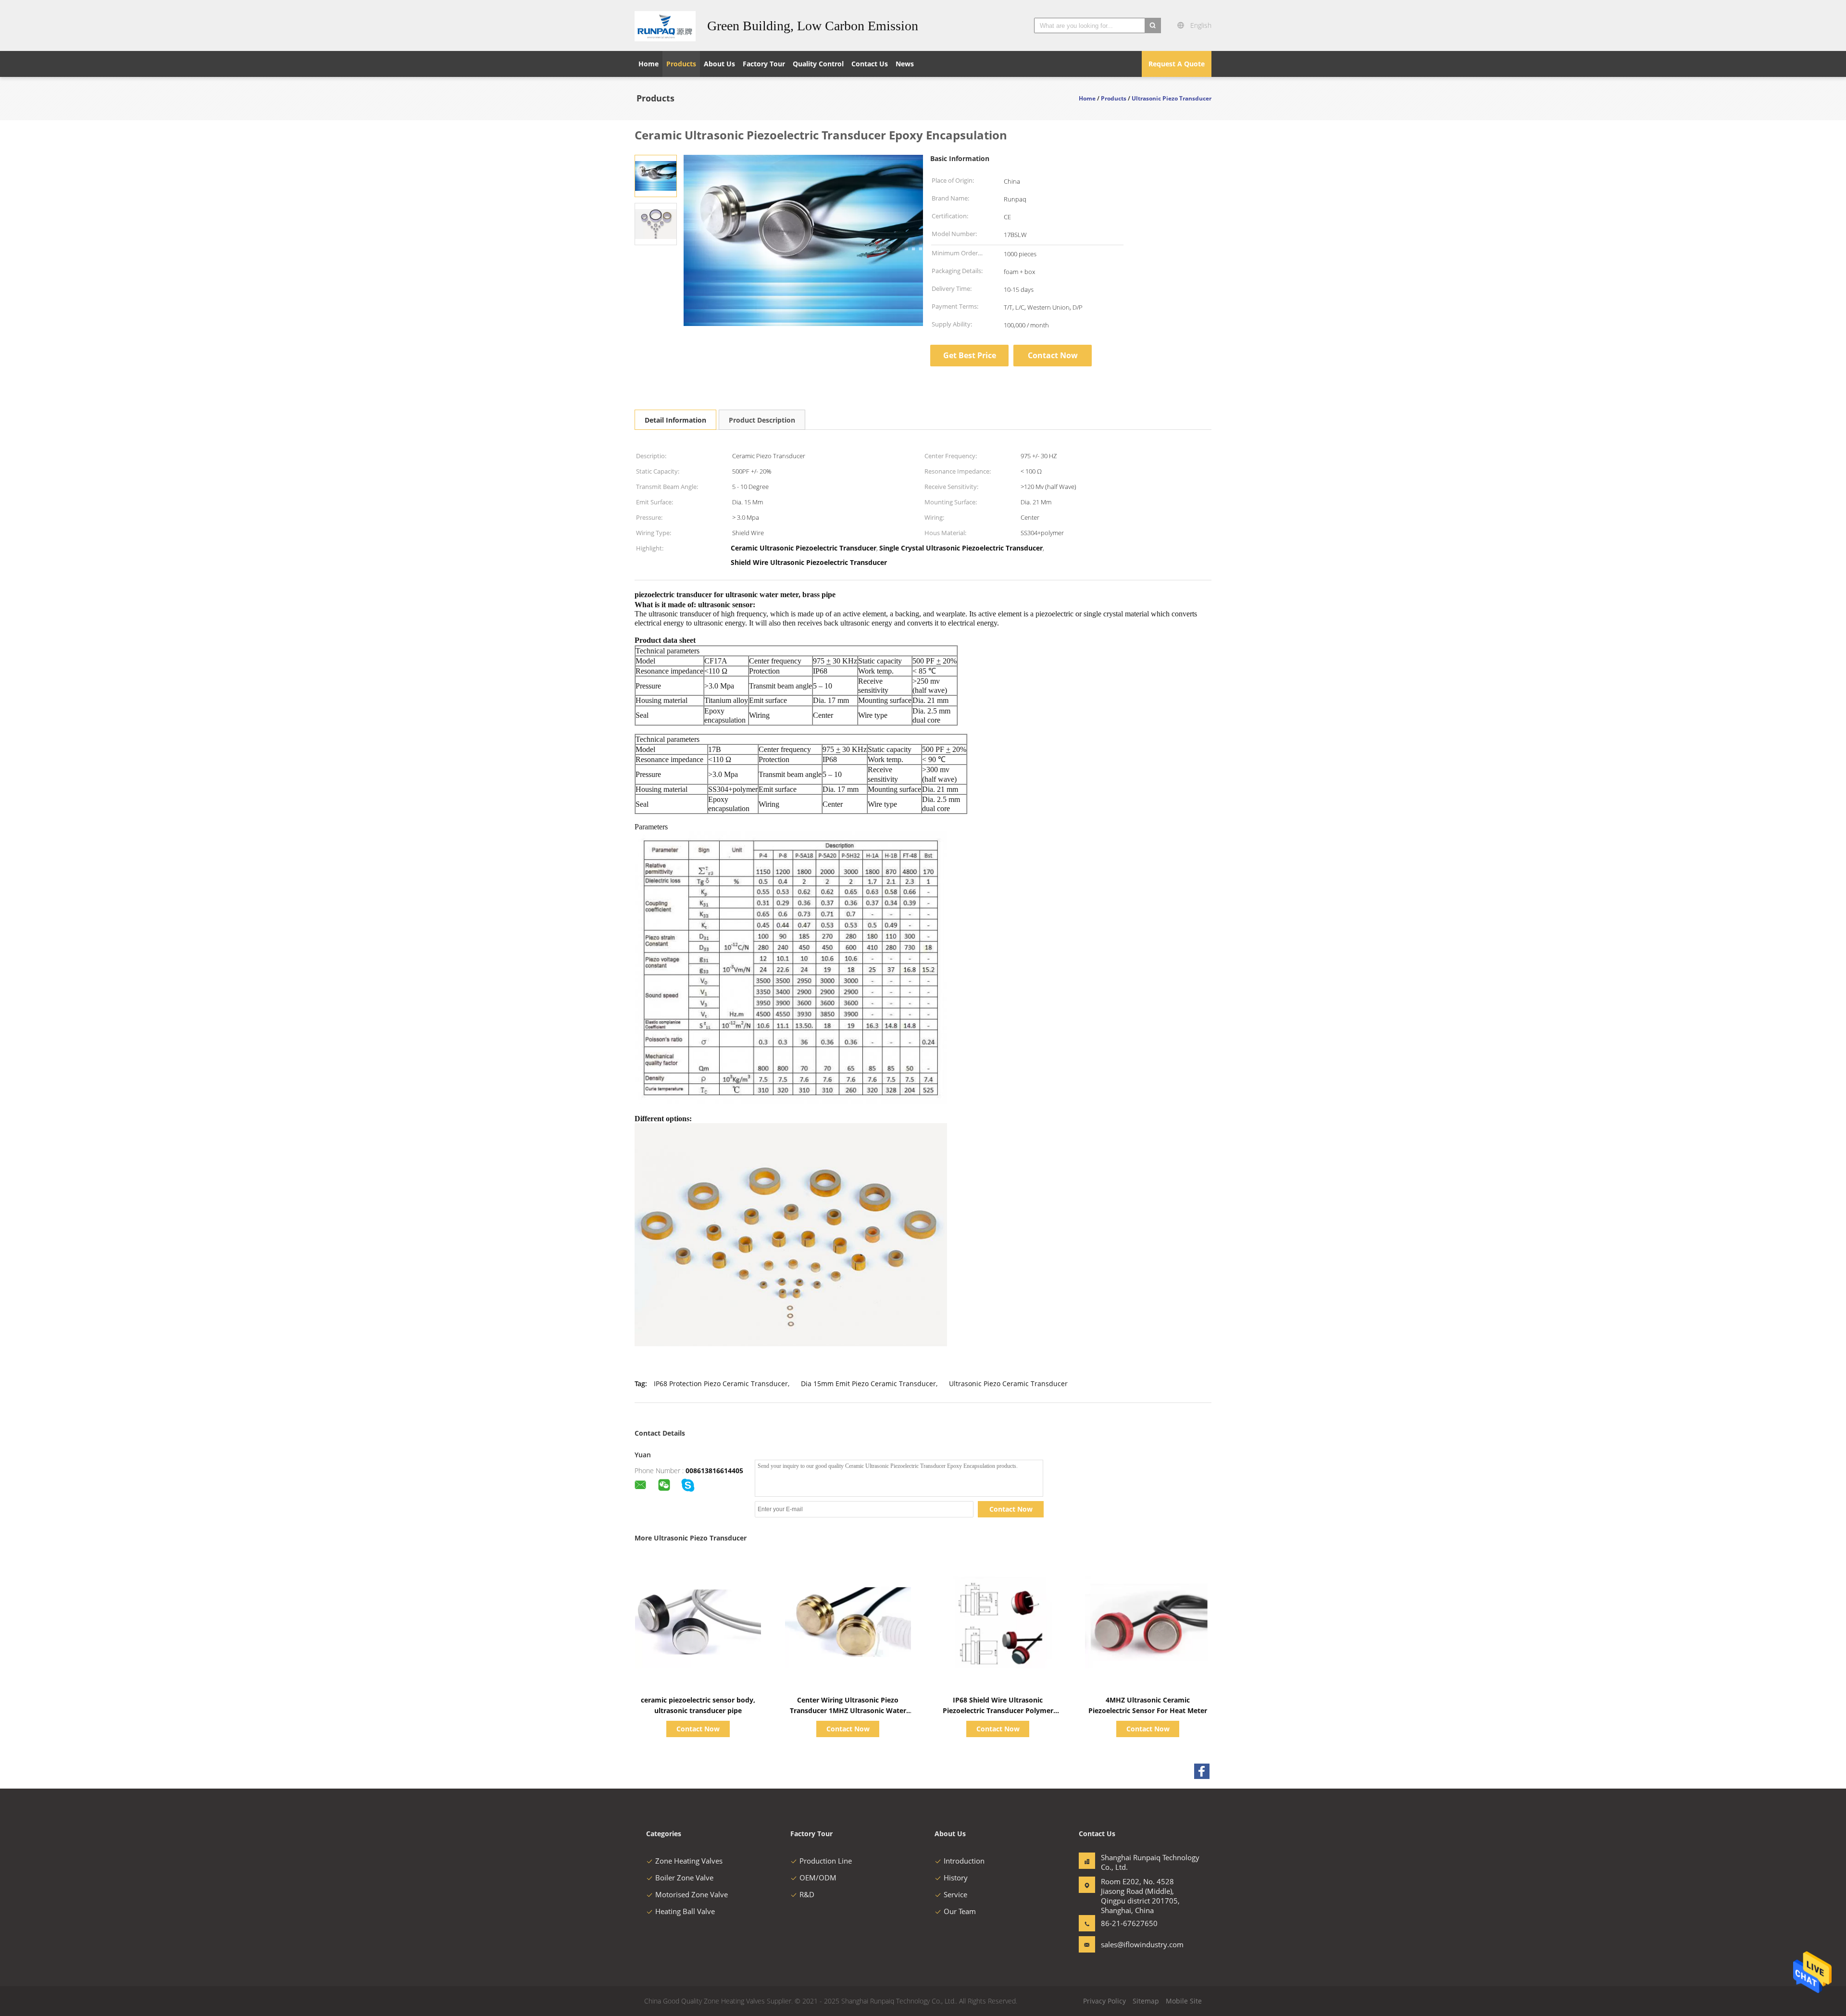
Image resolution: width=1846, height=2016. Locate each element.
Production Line (826, 1861)
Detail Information (675, 420)
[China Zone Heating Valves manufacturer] (665, 25)
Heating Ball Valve (685, 1911)
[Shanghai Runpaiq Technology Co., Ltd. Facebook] (1202, 1771)
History (956, 1878)
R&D (807, 1894)
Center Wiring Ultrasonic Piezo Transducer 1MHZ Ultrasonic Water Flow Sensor (848, 1710)
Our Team (960, 1911)
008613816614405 (714, 1471)
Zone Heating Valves (689, 1861)
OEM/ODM (818, 1878)
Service (955, 1894)
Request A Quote (1177, 64)
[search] (1153, 25)
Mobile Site (1184, 2001)
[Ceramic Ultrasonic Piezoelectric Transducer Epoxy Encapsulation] (656, 175)
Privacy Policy (1104, 2001)
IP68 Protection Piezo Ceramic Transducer (721, 1384)
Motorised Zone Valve (692, 1894)
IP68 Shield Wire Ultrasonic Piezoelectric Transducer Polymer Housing (998, 1710)
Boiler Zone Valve (684, 1878)
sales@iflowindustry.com (1131, 1944)
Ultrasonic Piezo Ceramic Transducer (1008, 1384)
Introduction (964, 1861)
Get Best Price (970, 355)
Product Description (762, 420)
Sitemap (1146, 2001)
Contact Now (1053, 355)
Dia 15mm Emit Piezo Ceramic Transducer (868, 1384)
